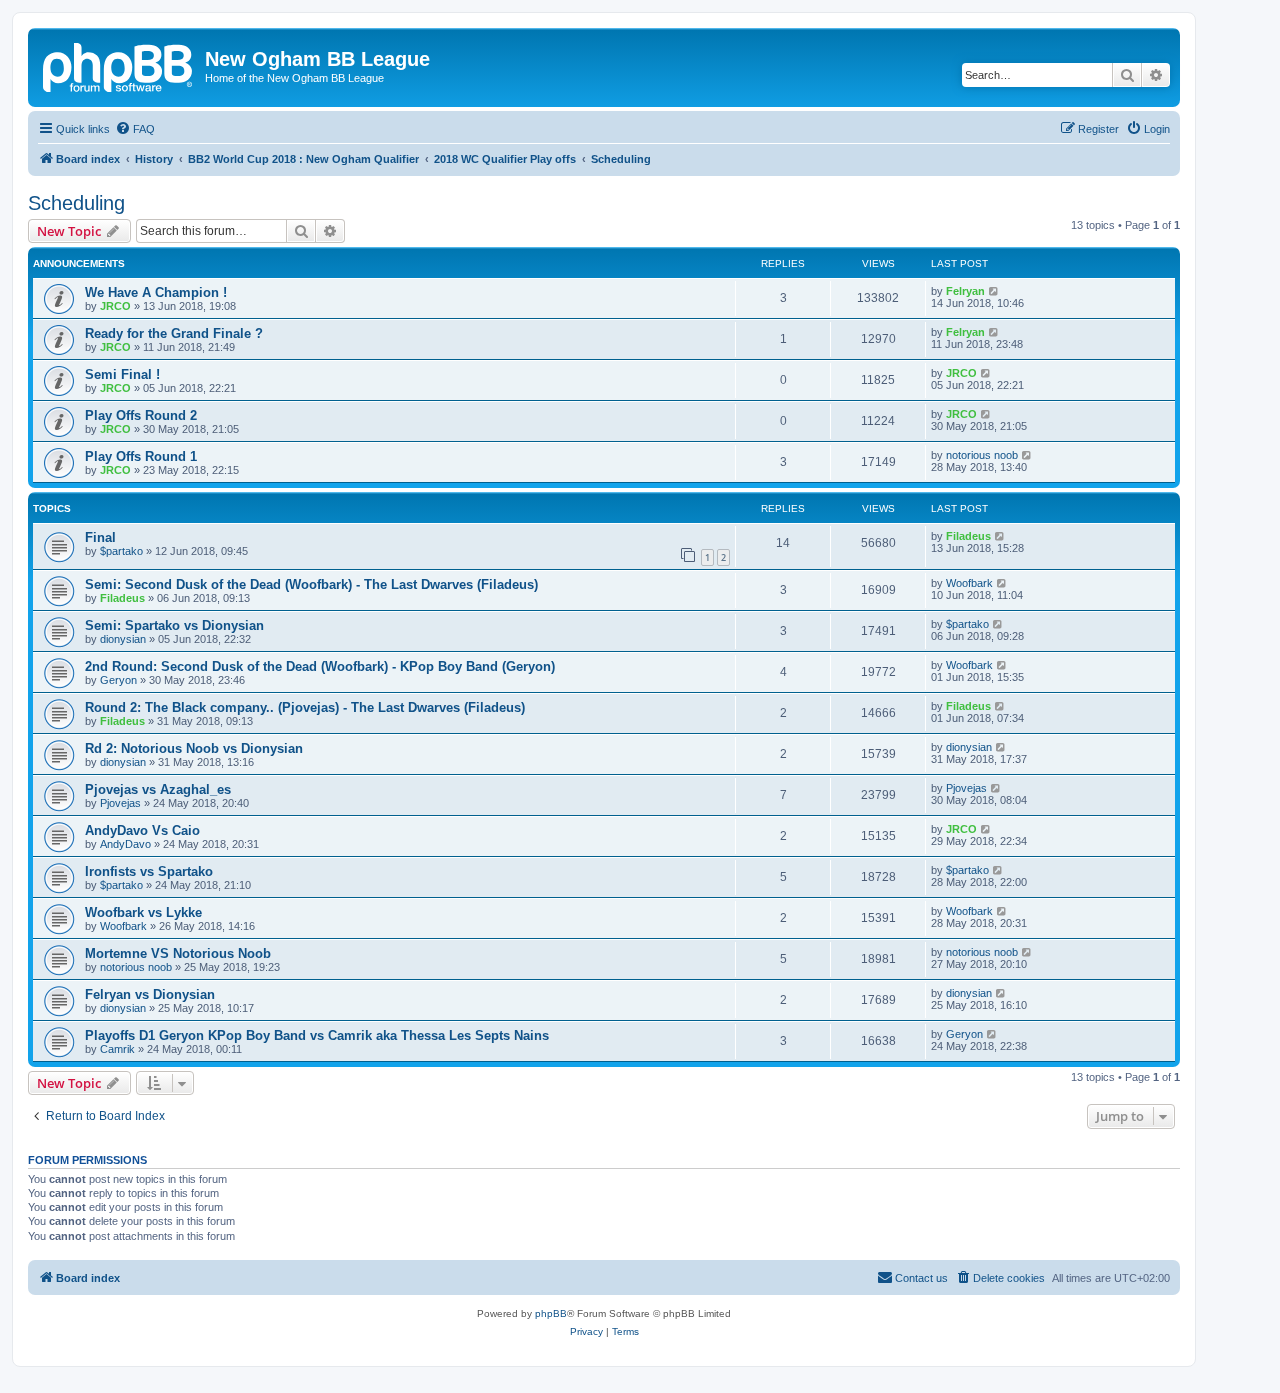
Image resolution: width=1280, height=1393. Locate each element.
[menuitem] (135, 129)
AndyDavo (125, 844)
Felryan (965, 291)
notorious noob (982, 455)
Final (100, 537)
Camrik (117, 1049)
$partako (121, 551)
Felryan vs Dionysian (150, 994)
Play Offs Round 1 (141, 456)
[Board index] (119, 65)
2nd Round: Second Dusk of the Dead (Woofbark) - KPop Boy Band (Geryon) (320, 666)
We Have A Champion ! (156, 292)
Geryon (118, 680)
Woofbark (969, 583)
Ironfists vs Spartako (149, 871)
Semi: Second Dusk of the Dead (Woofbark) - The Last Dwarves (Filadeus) (311, 584)
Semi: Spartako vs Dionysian (174, 625)
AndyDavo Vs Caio (142, 830)
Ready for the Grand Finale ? (174, 333)
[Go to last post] (994, 291)
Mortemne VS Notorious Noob (178, 953)
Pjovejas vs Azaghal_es (158, 789)
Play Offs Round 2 (141, 415)
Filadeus (968, 536)
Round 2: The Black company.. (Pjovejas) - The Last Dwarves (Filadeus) (305, 707)
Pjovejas (120, 803)
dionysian (123, 639)
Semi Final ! (122, 374)
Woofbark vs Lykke (143, 912)
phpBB (551, 1313)
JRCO (115, 306)
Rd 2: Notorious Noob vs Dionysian (194, 748)
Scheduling (76, 203)
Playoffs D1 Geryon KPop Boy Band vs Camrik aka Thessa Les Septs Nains (317, 1035)
